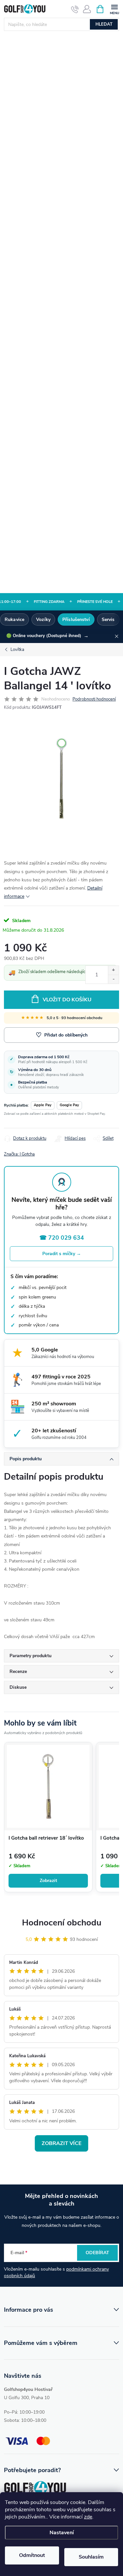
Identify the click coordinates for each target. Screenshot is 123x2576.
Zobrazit (48, 1881)
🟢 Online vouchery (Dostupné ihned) (47, 636)
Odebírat (97, 2253)
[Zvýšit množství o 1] (113, 970)
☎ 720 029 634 (62, 1238)
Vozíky (43, 620)
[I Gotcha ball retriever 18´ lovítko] (48, 1786)
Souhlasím (91, 2557)
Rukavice (14, 620)
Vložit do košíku (67, 1000)
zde (88, 2517)
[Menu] (114, 9)
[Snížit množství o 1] (113, 979)
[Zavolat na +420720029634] (75, 9)
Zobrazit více (61, 2143)
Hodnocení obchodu (62, 1923)
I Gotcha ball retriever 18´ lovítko (46, 1838)
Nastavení (62, 2533)
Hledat (104, 24)
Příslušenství (76, 620)
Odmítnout (32, 2555)
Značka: (19, 1154)
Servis (108, 620)
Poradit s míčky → (62, 1254)
